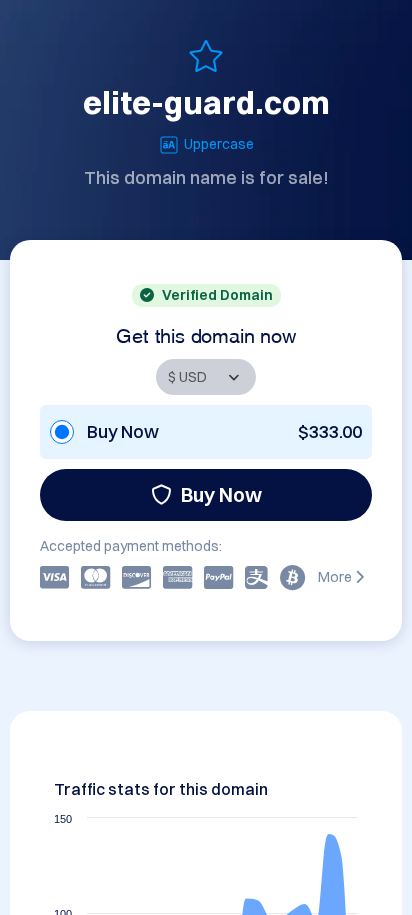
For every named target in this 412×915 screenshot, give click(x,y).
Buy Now (221, 494)
